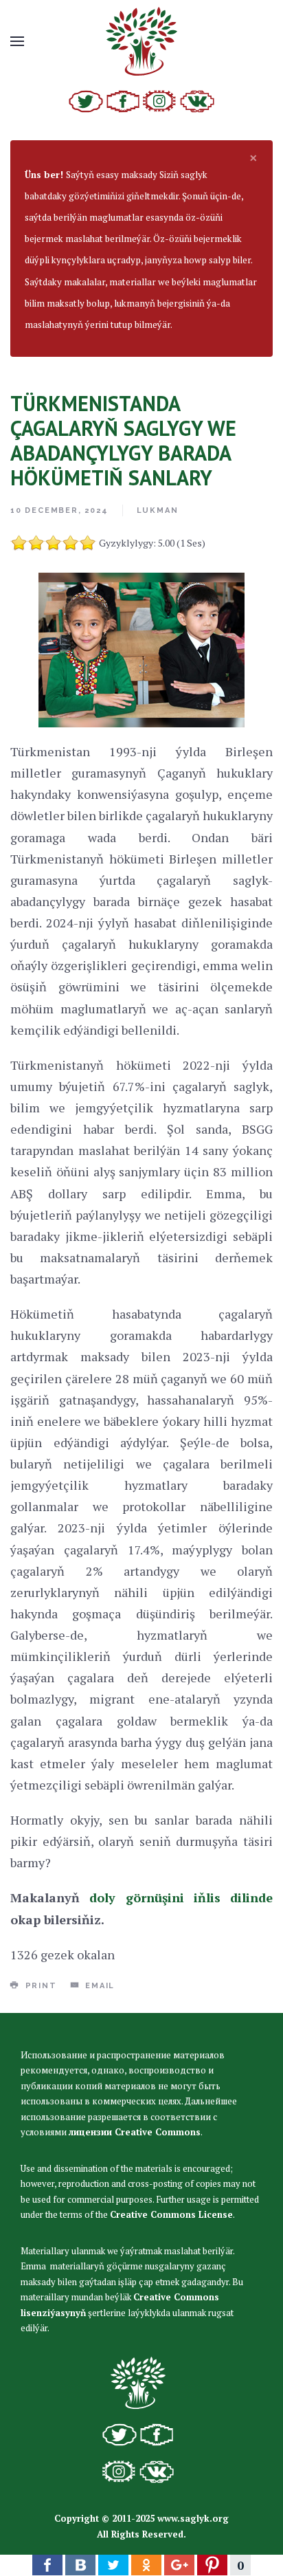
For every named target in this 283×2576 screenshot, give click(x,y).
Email (98, 1986)
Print (39, 1986)
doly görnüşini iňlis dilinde (181, 1897)
